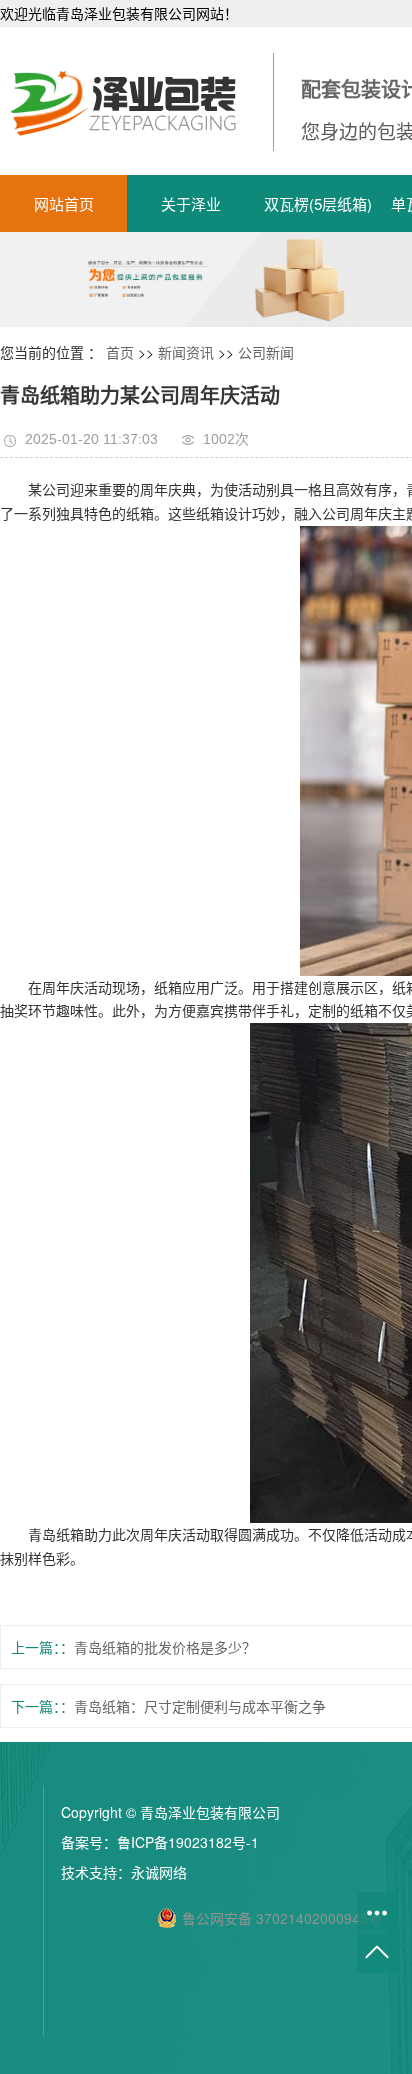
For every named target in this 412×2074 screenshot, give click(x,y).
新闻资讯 (186, 352)
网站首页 (64, 203)
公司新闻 (266, 352)
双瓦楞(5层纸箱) (318, 203)
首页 (120, 352)
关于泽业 (191, 203)
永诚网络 (159, 1872)
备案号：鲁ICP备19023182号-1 (160, 1842)
